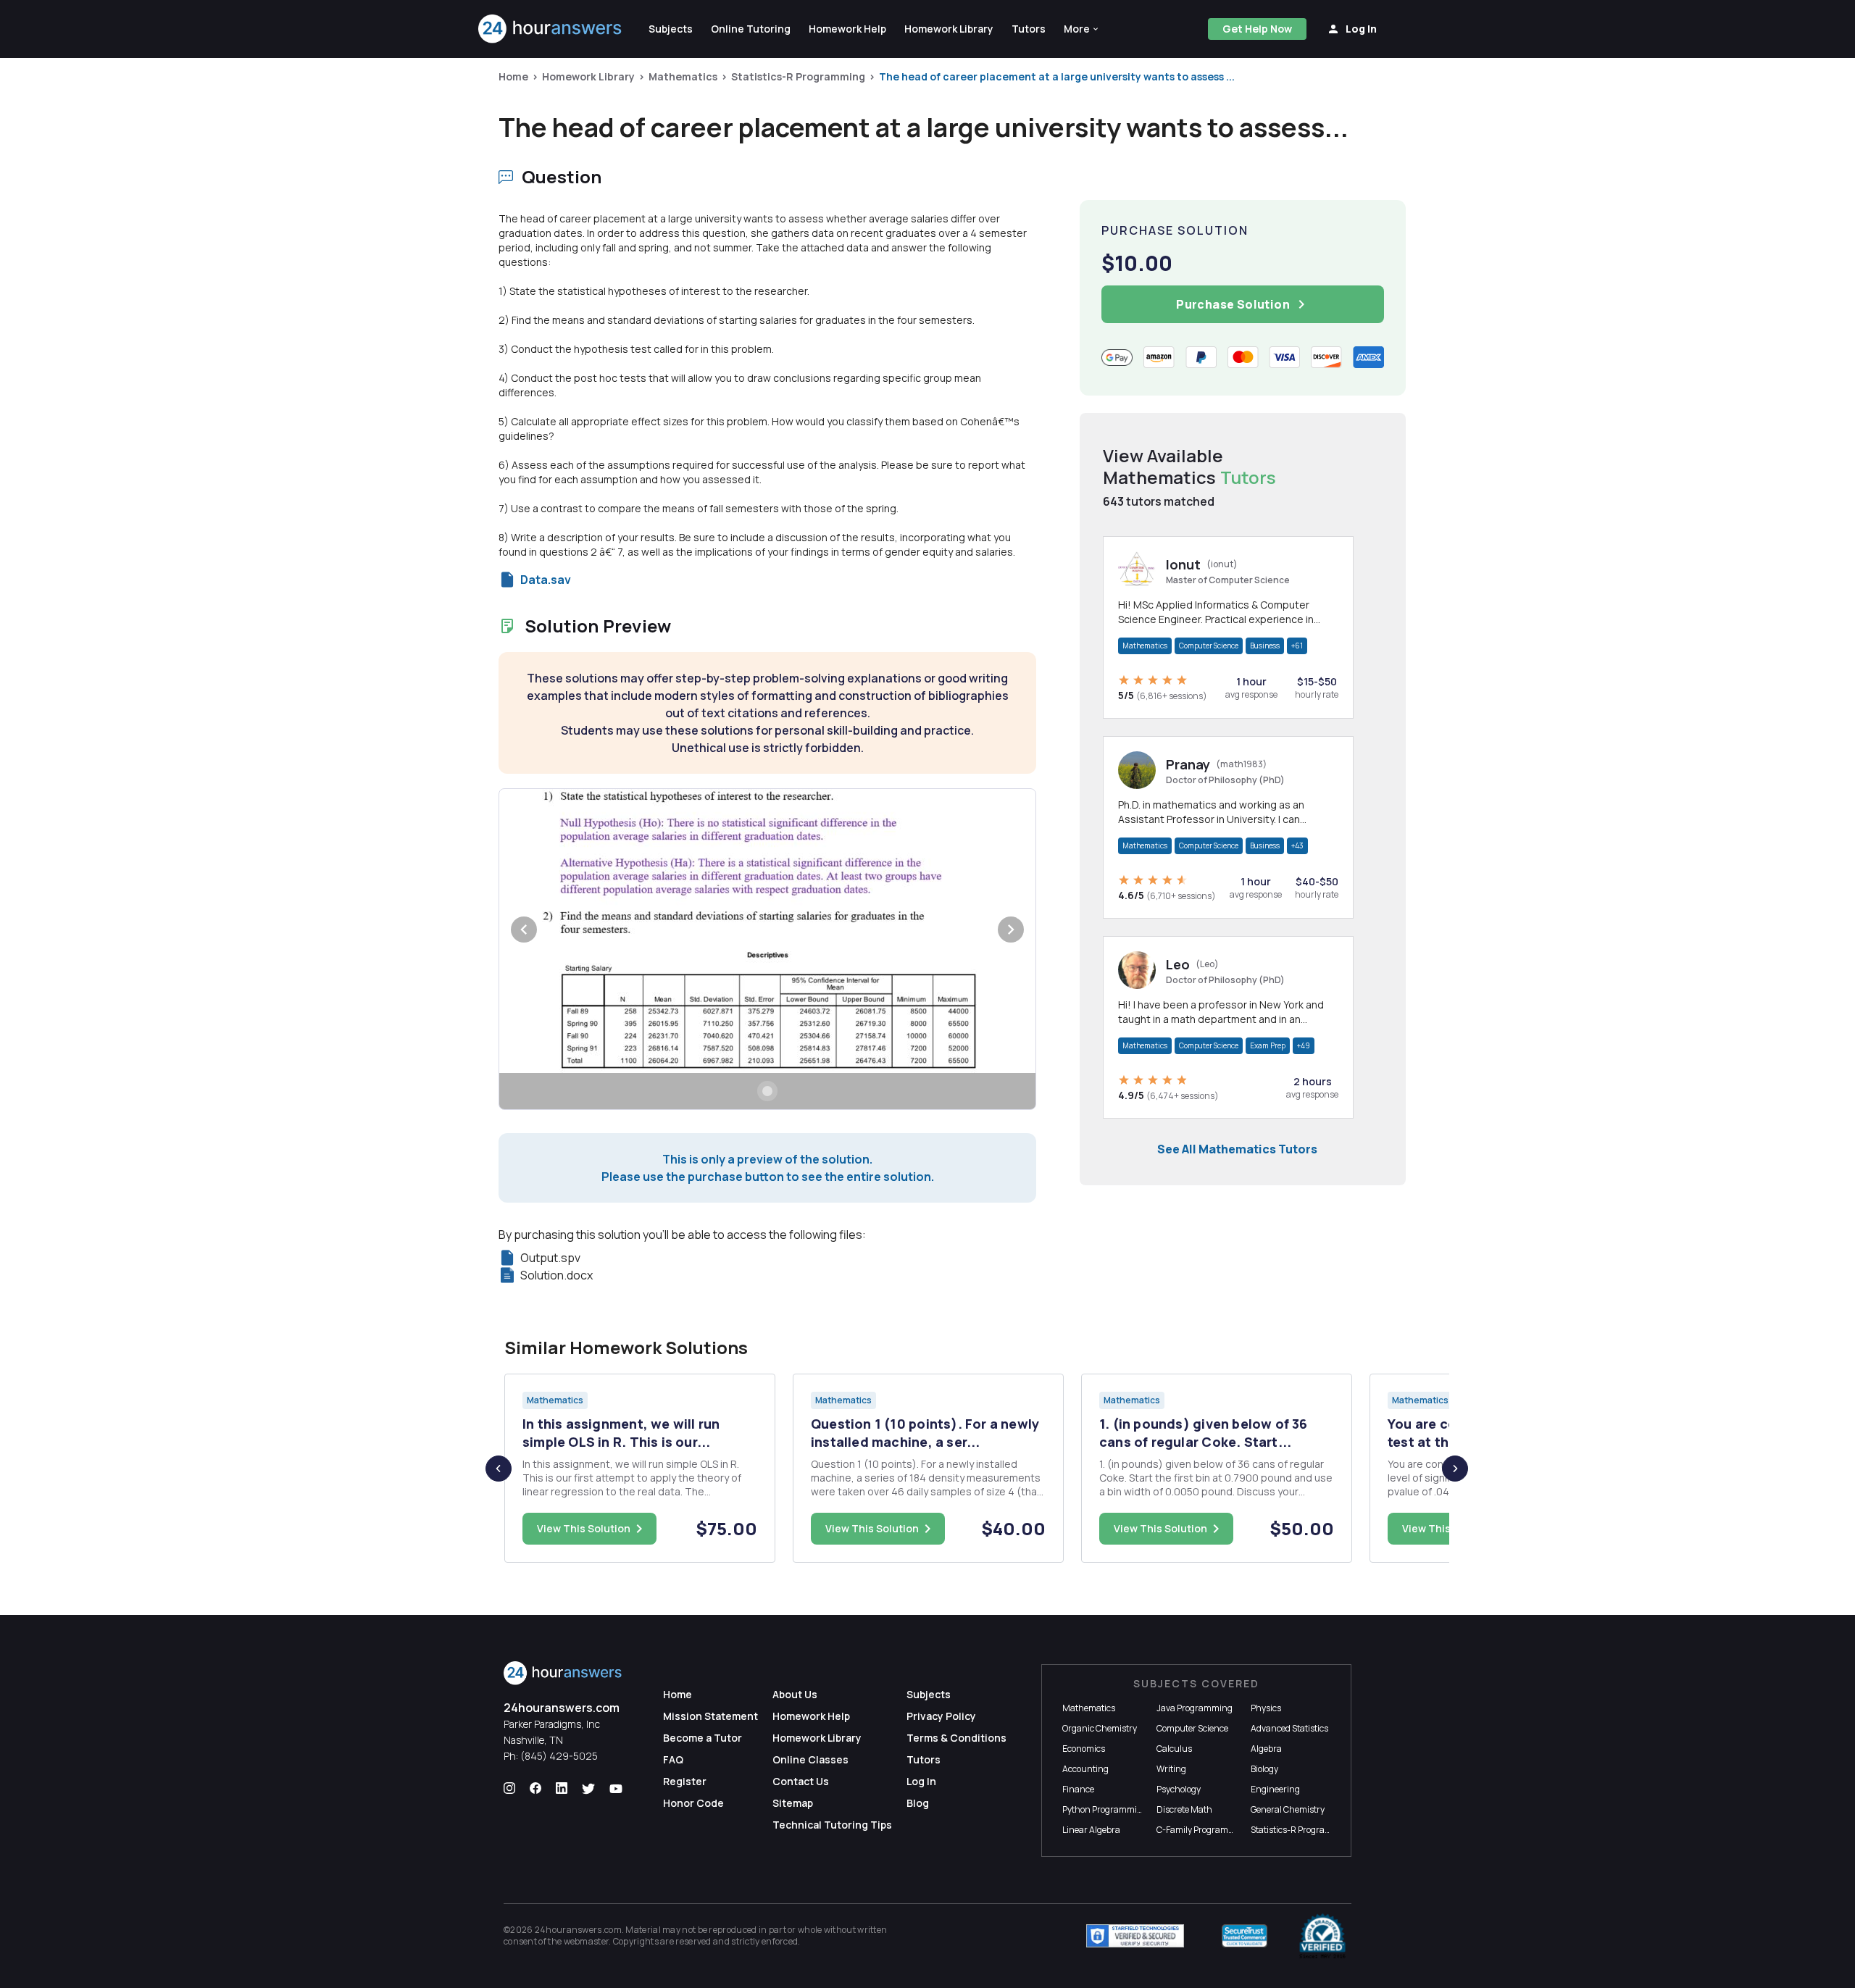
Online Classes (810, 1759)
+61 (1297, 646)
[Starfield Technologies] (1135, 1936)
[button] (1082, 29)
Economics (1084, 1749)
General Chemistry (1288, 1809)
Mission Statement (710, 1716)
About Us (795, 1694)
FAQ (673, 1759)
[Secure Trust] (1245, 1936)
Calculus (1174, 1749)
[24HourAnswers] (550, 29)
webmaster (587, 1941)
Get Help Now (1257, 29)
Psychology (1179, 1789)
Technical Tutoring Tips (832, 1825)
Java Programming (1195, 1708)
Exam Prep (1268, 1045)
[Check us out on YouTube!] (616, 1789)
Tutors (924, 1759)
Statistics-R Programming (798, 76)
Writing (1171, 1769)
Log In (921, 1781)
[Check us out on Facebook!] (535, 1789)
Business (1265, 646)
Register (685, 1781)
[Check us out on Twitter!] (588, 1789)
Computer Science (1209, 646)
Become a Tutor (703, 1738)
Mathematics (683, 76)
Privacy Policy (941, 1716)
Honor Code (693, 1803)
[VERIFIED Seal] (1322, 1936)
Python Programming (1105, 1809)
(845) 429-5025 (559, 1756)
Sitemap (793, 1803)
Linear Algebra (1091, 1830)
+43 (1297, 845)
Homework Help (811, 1716)
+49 (1304, 1045)
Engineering (1275, 1789)
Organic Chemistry (1100, 1728)
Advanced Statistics (1289, 1728)
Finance (1078, 1789)
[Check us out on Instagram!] (509, 1789)
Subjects (929, 1694)
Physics (1266, 1708)
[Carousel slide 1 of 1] (767, 1091)
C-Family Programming (1203, 1830)
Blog (918, 1803)
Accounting (1085, 1769)
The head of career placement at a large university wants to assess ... (1057, 76)
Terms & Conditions (956, 1738)
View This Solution (584, 1528)
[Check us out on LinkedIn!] (562, 1789)
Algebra (1266, 1749)
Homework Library (588, 76)
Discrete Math (1184, 1809)
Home (513, 76)
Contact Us (801, 1781)
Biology (1264, 1769)
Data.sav (546, 580)
